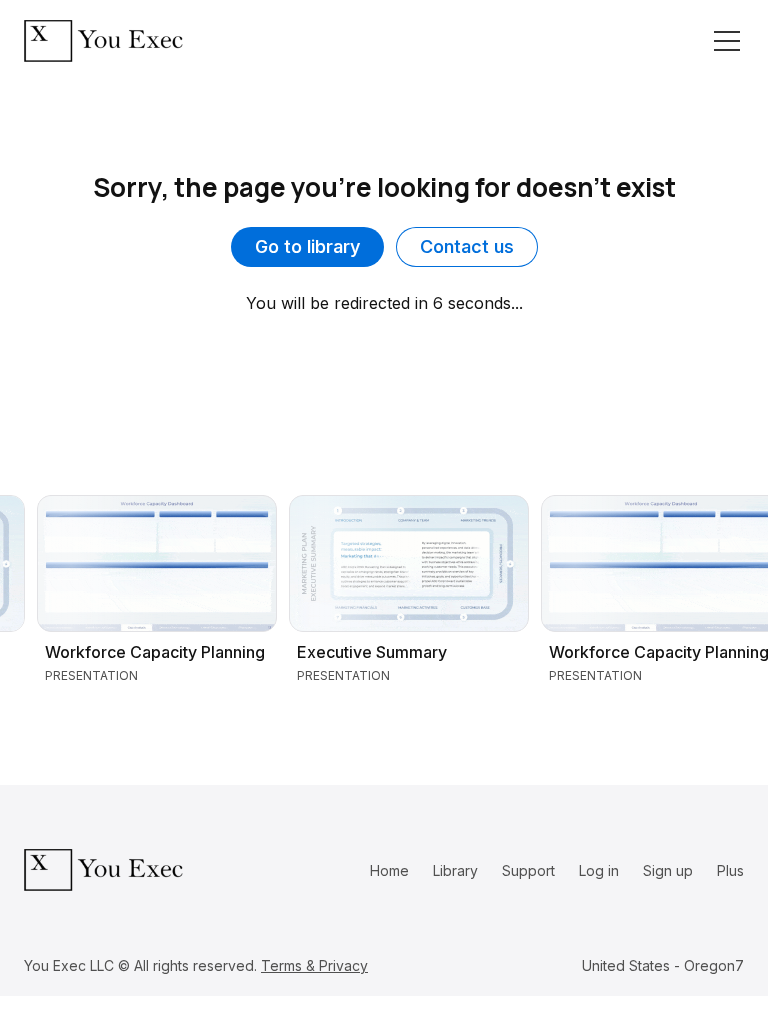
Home (389, 870)
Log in (599, 870)
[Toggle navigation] (727, 41)
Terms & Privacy (314, 965)
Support (528, 870)
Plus (730, 870)
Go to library (307, 246)
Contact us (467, 246)
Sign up (668, 870)
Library (455, 870)
